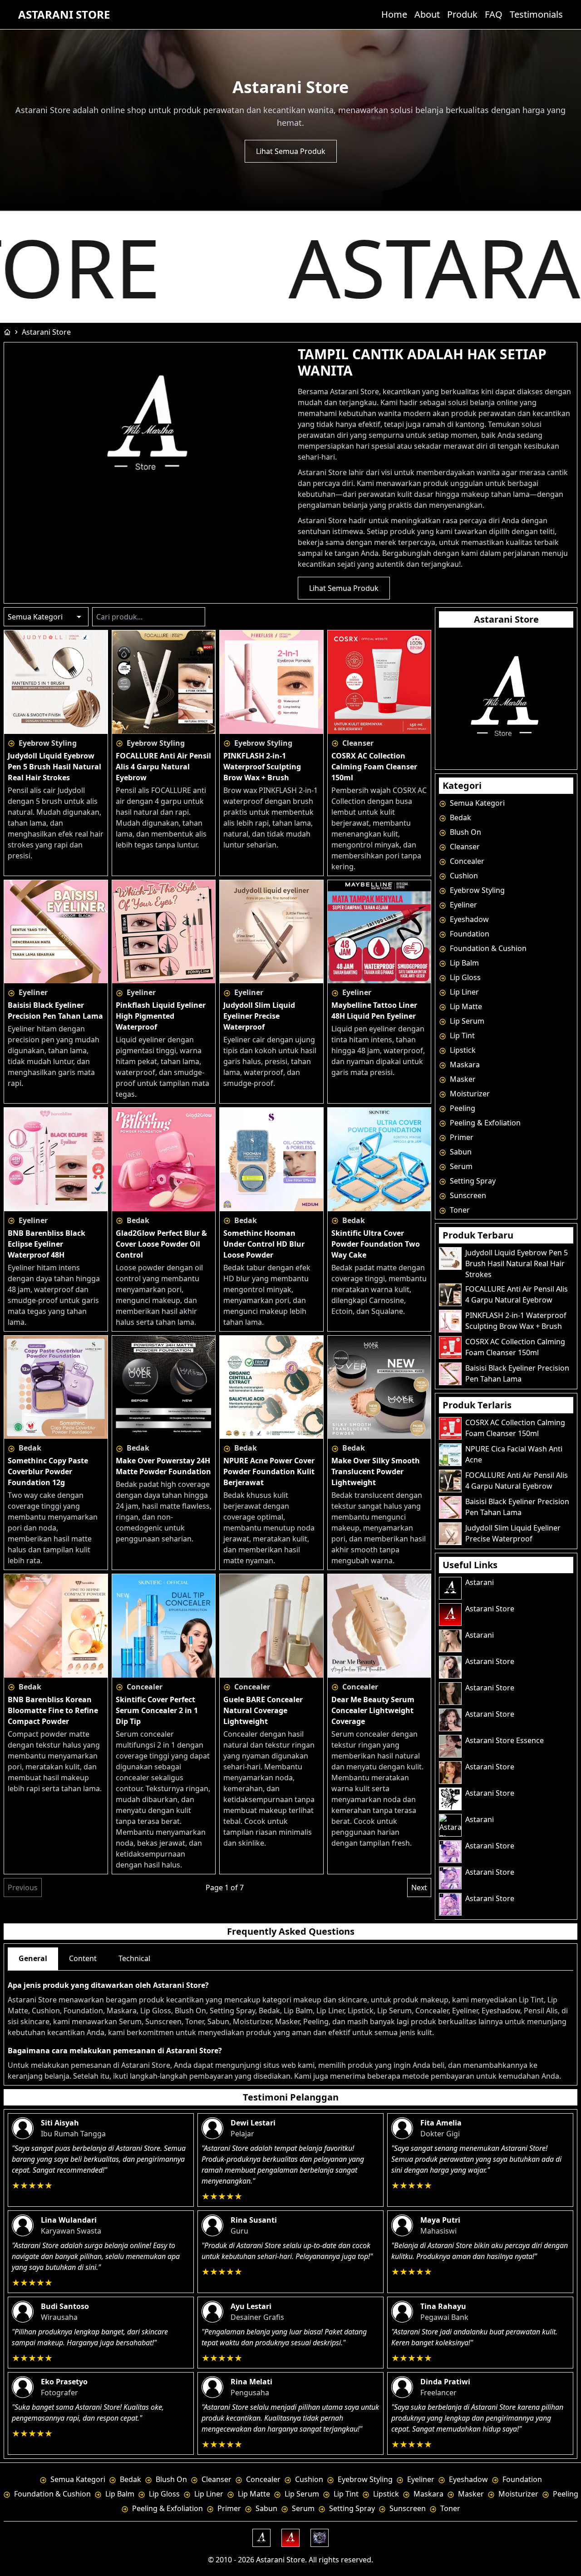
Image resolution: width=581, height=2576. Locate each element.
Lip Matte (465, 1006)
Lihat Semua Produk (291, 151)
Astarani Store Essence (505, 1740)
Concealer (466, 861)
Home (394, 14)
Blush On (465, 832)
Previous (23, 1887)
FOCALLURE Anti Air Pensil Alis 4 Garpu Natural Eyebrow (517, 1294)
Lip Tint (461, 1035)
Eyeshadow (468, 919)
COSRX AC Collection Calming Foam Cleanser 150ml (515, 1347)
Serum (460, 1166)
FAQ (494, 14)
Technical (134, 1958)
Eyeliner (463, 905)
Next (419, 1887)
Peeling (462, 1108)
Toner (459, 1210)
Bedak (460, 817)
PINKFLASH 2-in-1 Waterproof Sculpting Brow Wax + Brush (516, 1321)
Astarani (480, 1582)
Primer (461, 1137)
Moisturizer (469, 1094)
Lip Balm (463, 963)
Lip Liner (463, 992)
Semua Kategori (476, 803)
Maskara (464, 1065)
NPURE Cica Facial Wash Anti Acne (514, 1454)
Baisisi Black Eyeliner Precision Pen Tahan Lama (517, 1373)
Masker (462, 1079)
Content (83, 1958)
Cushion (463, 876)
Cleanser (464, 847)
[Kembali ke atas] (564, 2554)
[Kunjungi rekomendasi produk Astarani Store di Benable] (506, 698)
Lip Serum (466, 1021)
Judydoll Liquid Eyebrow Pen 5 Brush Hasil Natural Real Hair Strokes (517, 1263)
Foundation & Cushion (487, 948)
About (427, 14)
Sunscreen (467, 1195)
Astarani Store (64, 15)
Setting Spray (472, 1181)
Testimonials (536, 14)
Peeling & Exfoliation (484, 1123)
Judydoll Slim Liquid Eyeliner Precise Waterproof (513, 1533)
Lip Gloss (464, 977)
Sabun (460, 1152)
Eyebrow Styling (476, 890)
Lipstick (462, 1050)
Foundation (469, 934)
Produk (462, 14)
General (33, 1958)
